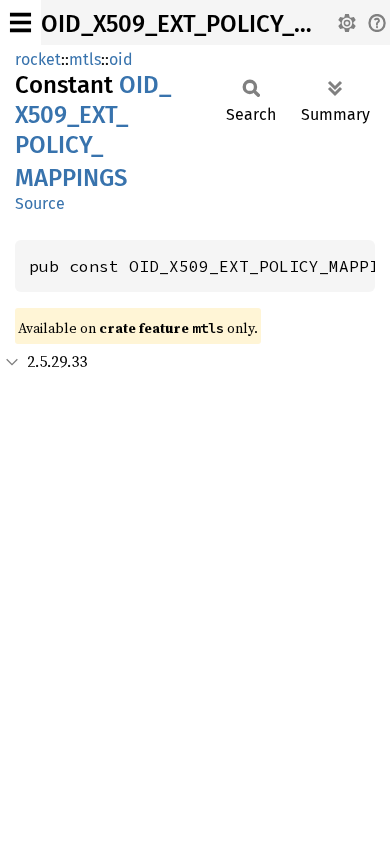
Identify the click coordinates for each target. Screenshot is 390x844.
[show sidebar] (20, 22)
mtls (85, 59)
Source (40, 203)
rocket (38, 59)
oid (121, 59)
